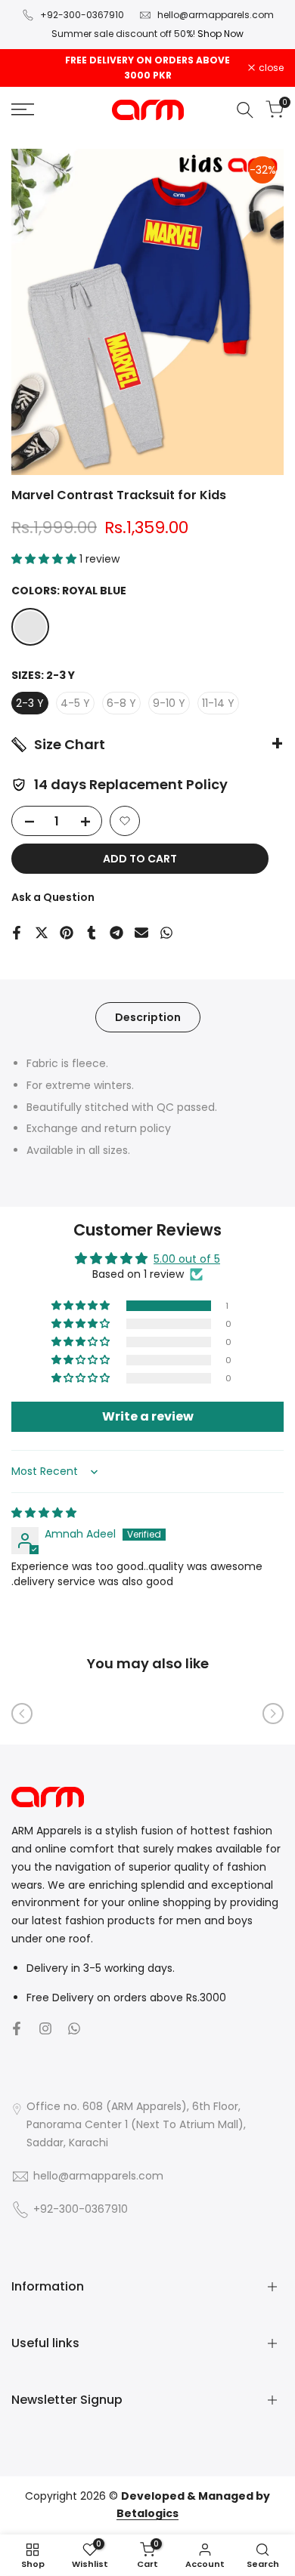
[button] (45, 559)
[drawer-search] (245, 110)
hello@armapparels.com (216, 15)
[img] (44, 1513)
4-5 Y (75, 703)
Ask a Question (53, 897)
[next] (273, 1714)
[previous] (22, 1714)
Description (148, 1017)
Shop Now (220, 34)
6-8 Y (121, 703)
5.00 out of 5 (187, 1259)
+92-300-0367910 (82, 15)
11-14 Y (218, 703)
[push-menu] (23, 110)
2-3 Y (30, 703)
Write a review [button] (148, 1416)
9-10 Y (169, 703)
